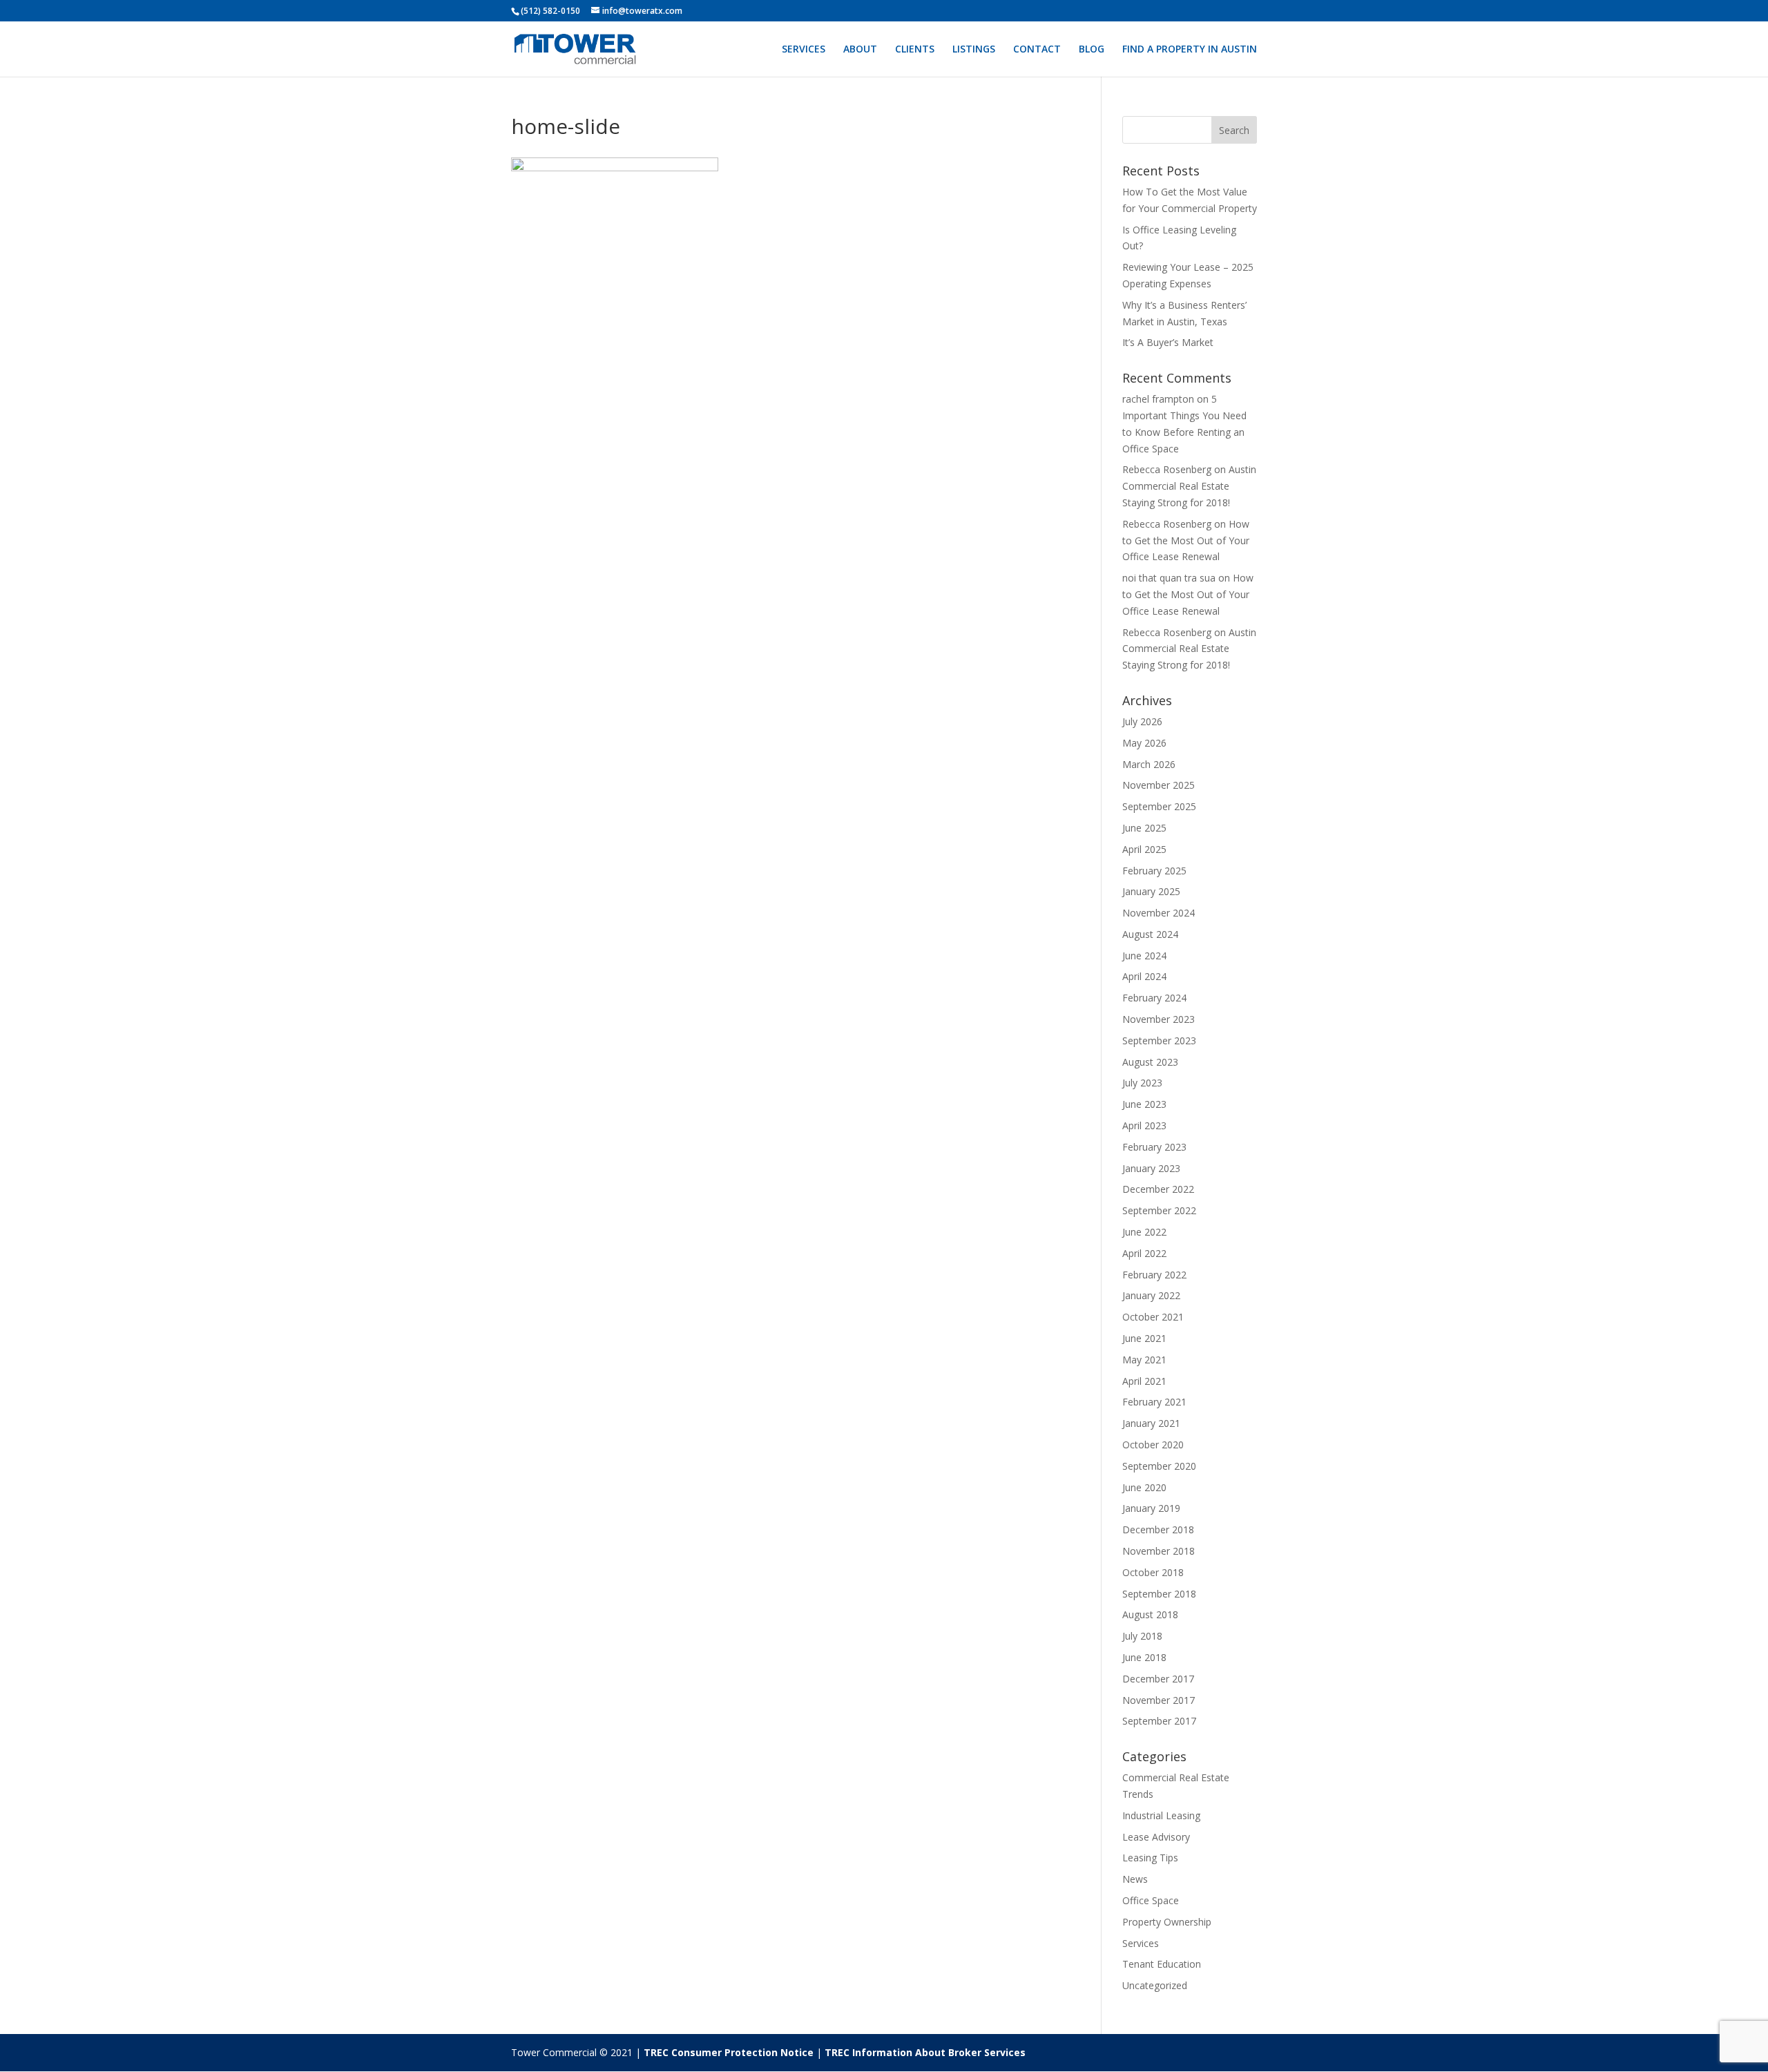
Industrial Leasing (1161, 1815)
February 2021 (1154, 1402)
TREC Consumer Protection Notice (729, 2052)
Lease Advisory (1156, 1837)
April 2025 (1144, 849)
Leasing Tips (1150, 1858)
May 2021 (1144, 1360)
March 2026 (1149, 764)
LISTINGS (974, 50)
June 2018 (1144, 1657)
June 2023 (1144, 1104)
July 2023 (1142, 1083)
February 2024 (1154, 998)
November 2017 (1159, 1700)
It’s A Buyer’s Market (1168, 342)
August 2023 (1150, 1062)
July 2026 (1142, 721)
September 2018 (1159, 1594)
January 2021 (1151, 1423)
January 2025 (1151, 891)
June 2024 (1144, 956)
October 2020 (1153, 1445)
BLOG (1092, 50)
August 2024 (1150, 934)
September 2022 (1159, 1210)
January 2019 (1151, 1508)
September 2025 (1159, 806)
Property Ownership (1167, 1922)
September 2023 (1159, 1040)
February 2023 (1154, 1147)
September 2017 (1159, 1721)
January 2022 (1151, 1295)
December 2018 (1158, 1529)
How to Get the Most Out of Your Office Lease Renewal (1186, 540)
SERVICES (804, 50)
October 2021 (1153, 1317)
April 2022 (1144, 1253)
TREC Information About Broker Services (925, 2052)
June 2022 (1144, 1232)
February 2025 (1154, 871)
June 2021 (1144, 1338)
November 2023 (1159, 1019)
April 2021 (1144, 1381)
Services (1141, 1943)
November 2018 (1159, 1551)
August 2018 (1150, 1614)
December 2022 (1158, 1189)
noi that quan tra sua (1169, 578)
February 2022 (1154, 1275)
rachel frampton (1158, 399)
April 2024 (1144, 976)
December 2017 (1158, 1679)
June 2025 (1144, 828)
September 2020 (1159, 1466)
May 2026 (1144, 743)
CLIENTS (915, 50)
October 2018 (1153, 1572)
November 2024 (1159, 913)
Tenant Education (1162, 1964)
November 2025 (1159, 785)
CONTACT (1037, 50)
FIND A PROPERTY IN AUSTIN (1190, 50)
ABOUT (860, 50)
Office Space (1151, 1900)
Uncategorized (1155, 1985)
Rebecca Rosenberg (1167, 469)
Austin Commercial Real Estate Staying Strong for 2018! (1189, 486)
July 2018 (1142, 1636)
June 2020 (1144, 1487)
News (1135, 1879)
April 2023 (1144, 1125)
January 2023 (1151, 1168)
